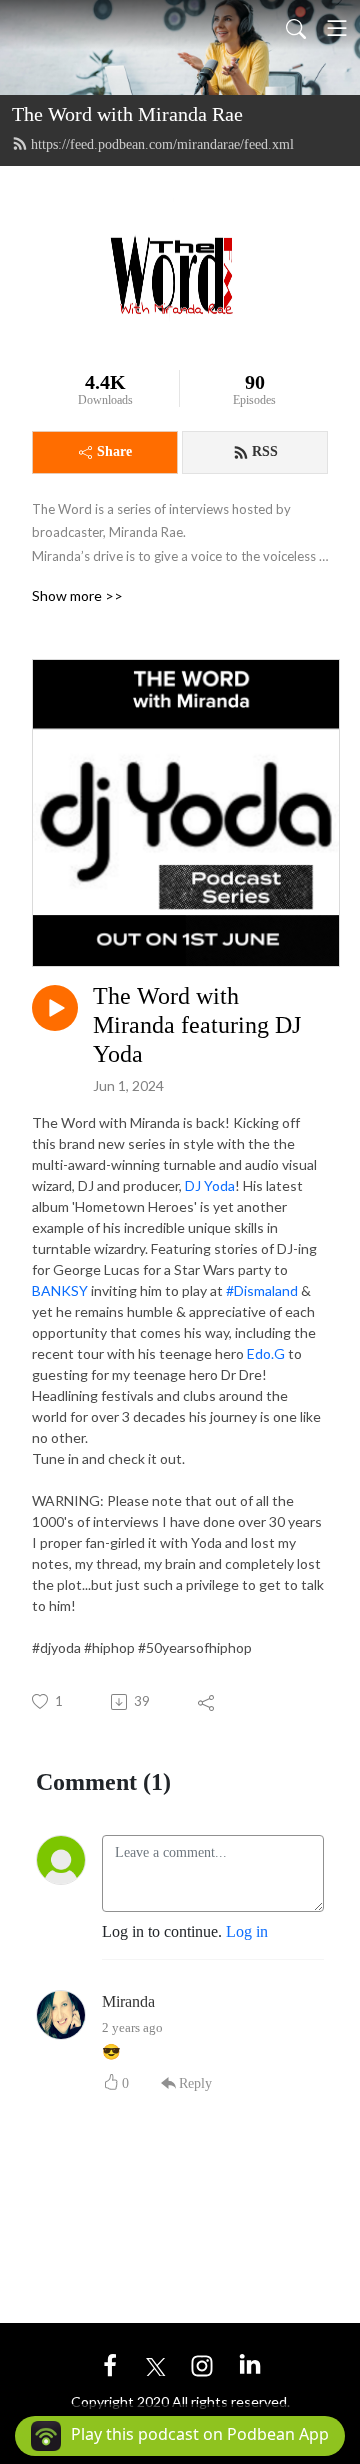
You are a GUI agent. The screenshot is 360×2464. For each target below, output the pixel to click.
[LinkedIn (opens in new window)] (250, 2364)
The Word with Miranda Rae (127, 114)
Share (114, 451)
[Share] (207, 1702)
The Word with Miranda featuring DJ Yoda (197, 1025)
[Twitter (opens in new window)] (156, 2364)
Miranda (128, 2001)
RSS (265, 451)
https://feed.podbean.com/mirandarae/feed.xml (162, 144)
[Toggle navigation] (337, 28)
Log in (247, 1931)
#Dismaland (262, 1290)
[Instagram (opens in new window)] (202, 2364)
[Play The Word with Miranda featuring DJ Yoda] (55, 1008)
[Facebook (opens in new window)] (110, 2364)
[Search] (296, 28)
